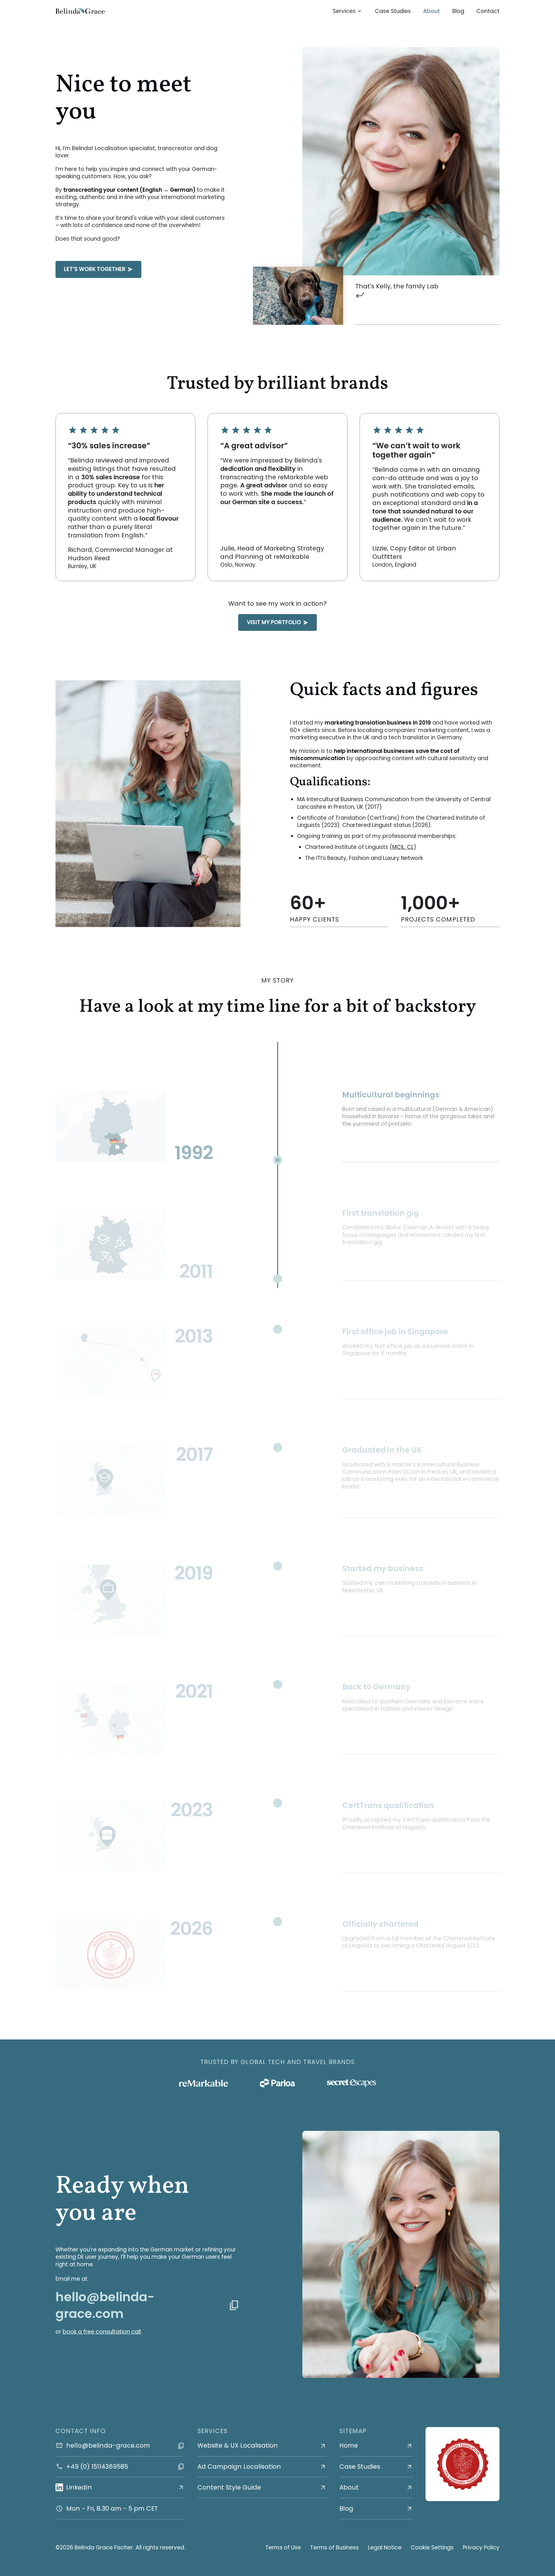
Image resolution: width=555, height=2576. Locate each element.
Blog (458, 11)
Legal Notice (385, 2548)
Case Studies (393, 11)
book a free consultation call (102, 2332)
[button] (348, 11)
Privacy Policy (481, 2548)
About (432, 11)
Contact (488, 11)
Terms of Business (334, 2548)
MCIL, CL (403, 847)
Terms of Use (283, 2548)
